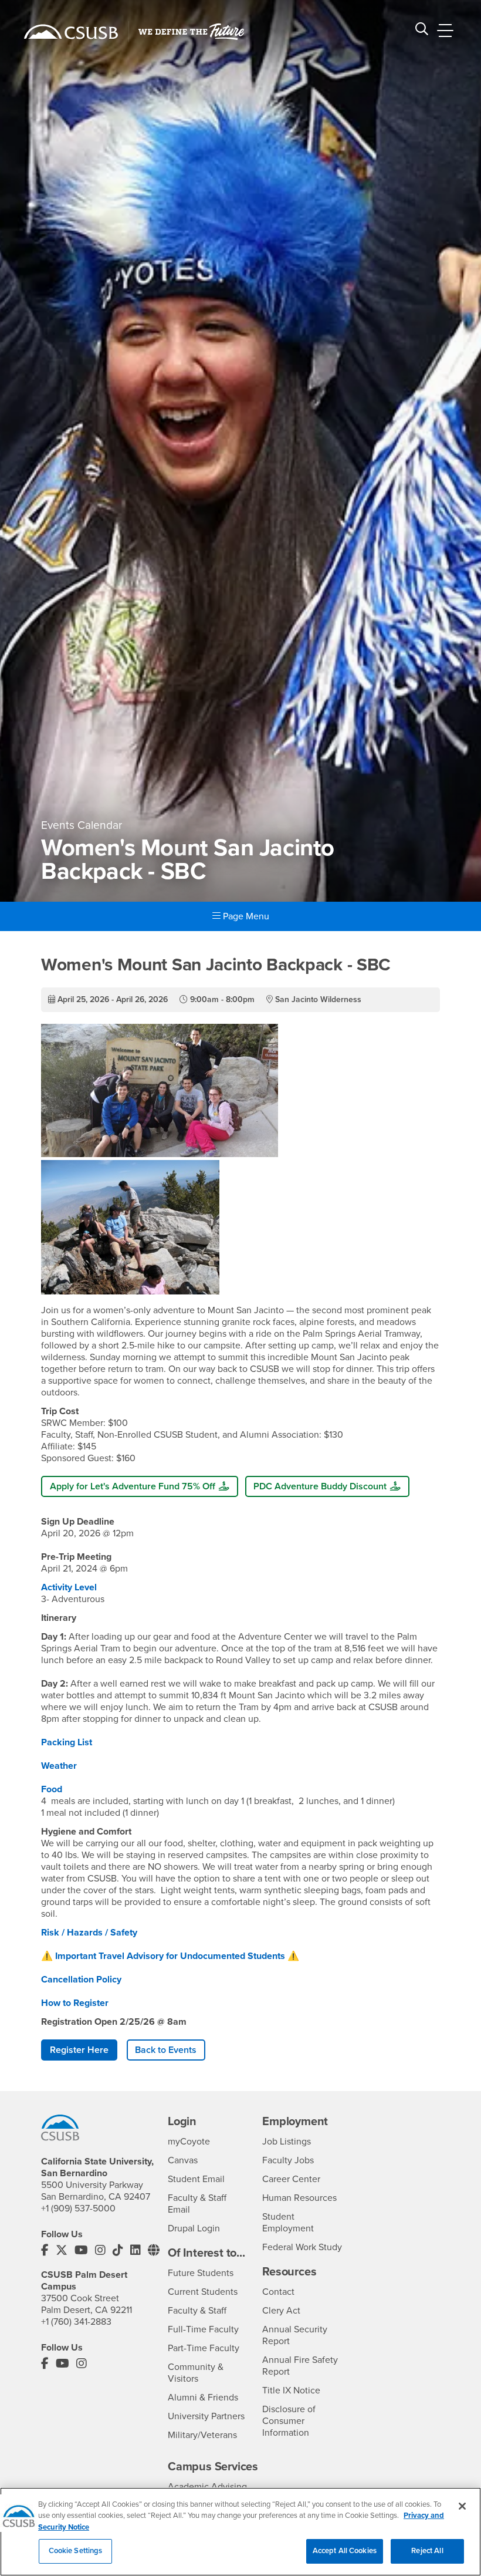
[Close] (462, 2506)
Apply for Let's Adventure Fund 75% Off (133, 1486)
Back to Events (166, 2050)
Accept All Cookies (345, 2551)
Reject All (427, 2551)
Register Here (79, 2050)
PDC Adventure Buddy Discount (320, 1486)
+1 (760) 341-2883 (76, 2322)
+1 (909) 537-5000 (78, 2209)
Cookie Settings (76, 2551)
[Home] (71, 32)
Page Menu (245, 916)
